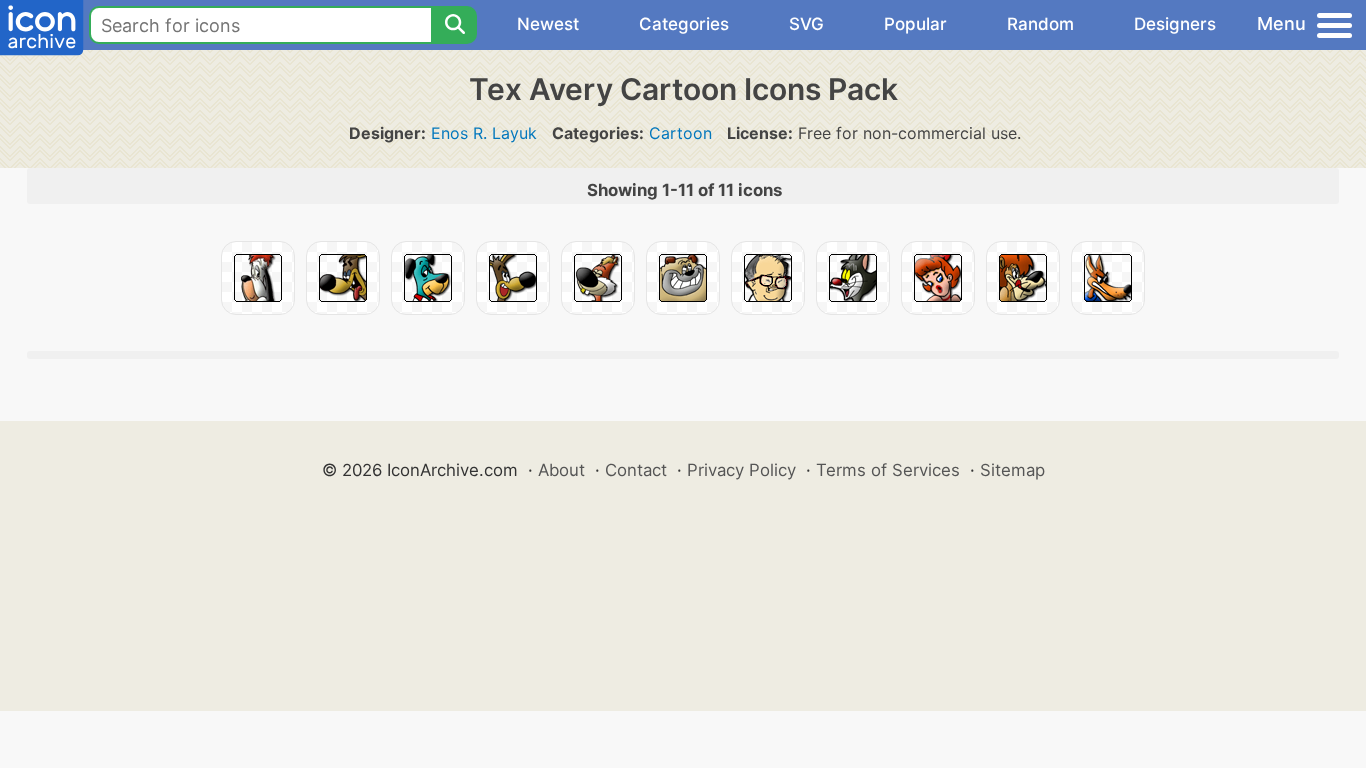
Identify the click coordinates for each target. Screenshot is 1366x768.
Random (1040, 24)
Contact (636, 470)
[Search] (454, 25)
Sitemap (1012, 470)
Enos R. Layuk (484, 133)
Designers (1175, 24)
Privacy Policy (741, 470)
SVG (806, 24)
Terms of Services (888, 470)
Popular (915, 24)
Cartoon (680, 133)
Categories (684, 24)
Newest (548, 24)
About (561, 470)
